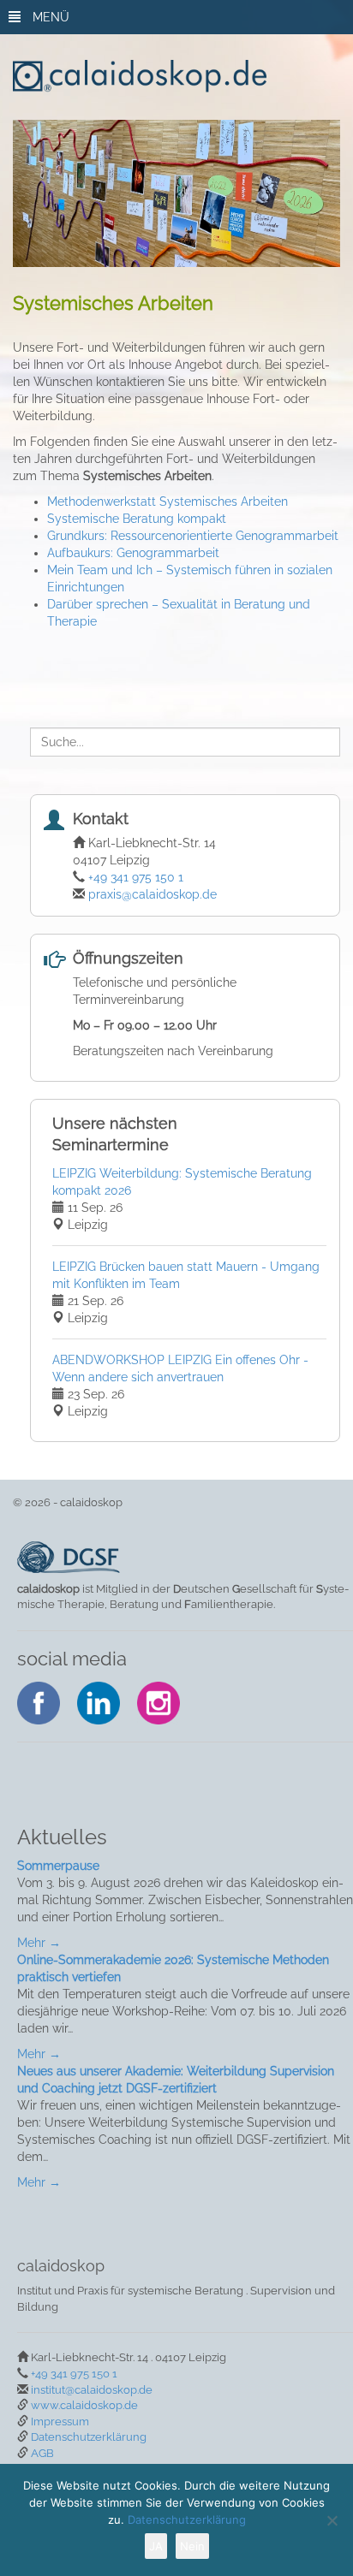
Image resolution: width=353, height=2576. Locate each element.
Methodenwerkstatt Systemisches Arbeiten (168, 502)
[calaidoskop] (182, 76)
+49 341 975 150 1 (136, 877)
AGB (42, 2453)
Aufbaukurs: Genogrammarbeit (133, 553)
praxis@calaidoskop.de (153, 894)
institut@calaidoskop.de (92, 2390)
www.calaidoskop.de (84, 2405)
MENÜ (49, 17)
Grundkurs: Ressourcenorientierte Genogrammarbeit (193, 536)
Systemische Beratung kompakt (137, 519)
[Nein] (332, 2520)
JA (156, 2546)
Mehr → (39, 1943)
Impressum (60, 2422)
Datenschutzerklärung (89, 2437)
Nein (192, 2546)
